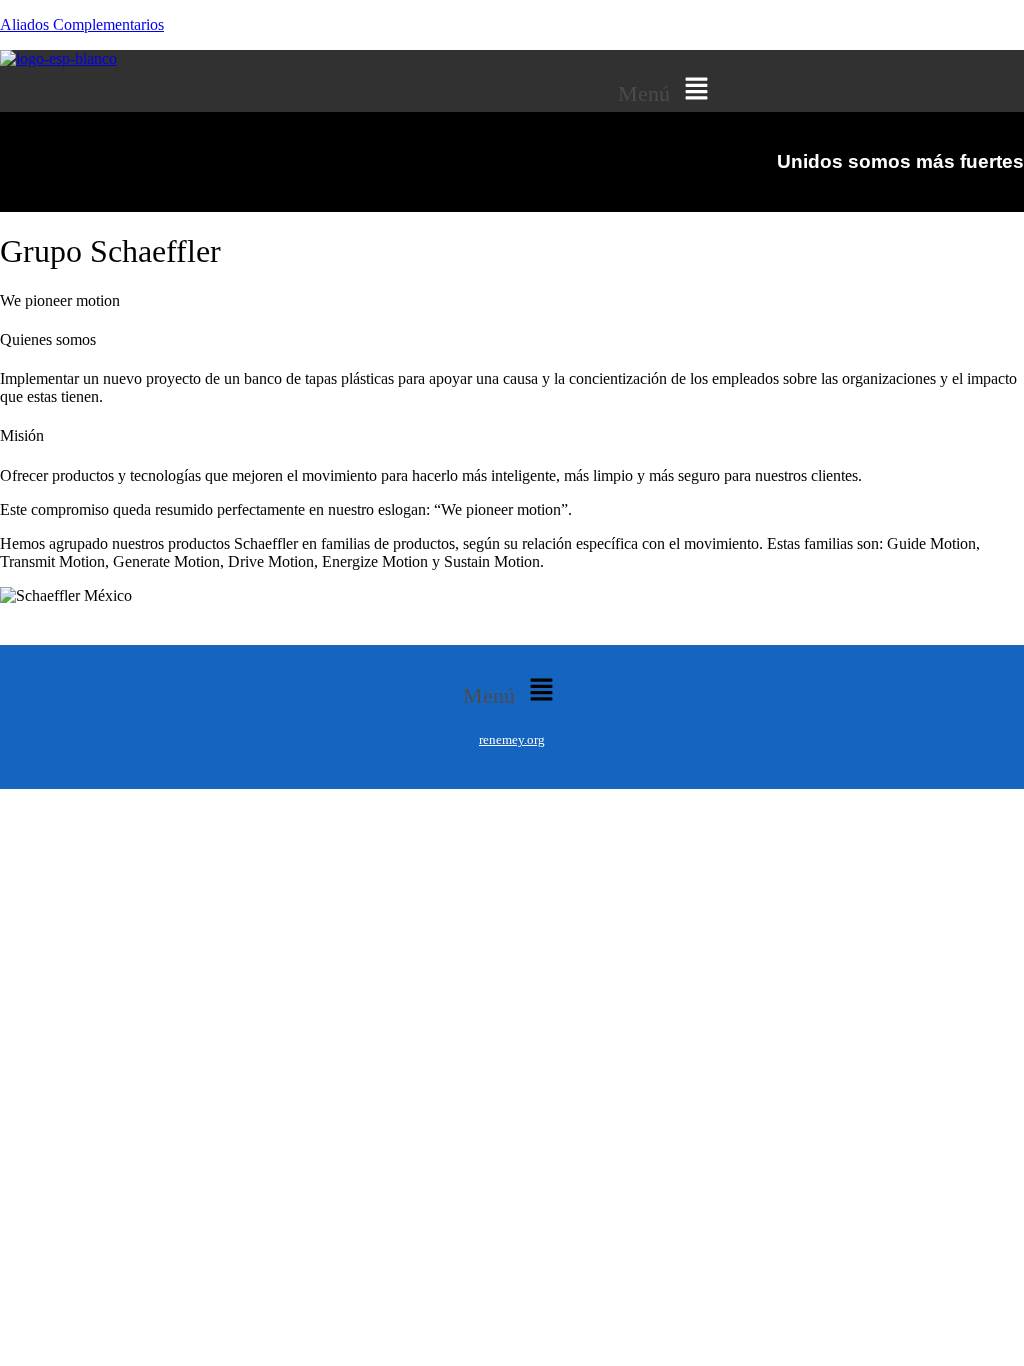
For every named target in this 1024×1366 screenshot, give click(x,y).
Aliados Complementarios (82, 24)
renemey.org (512, 739)
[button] (667, 90)
